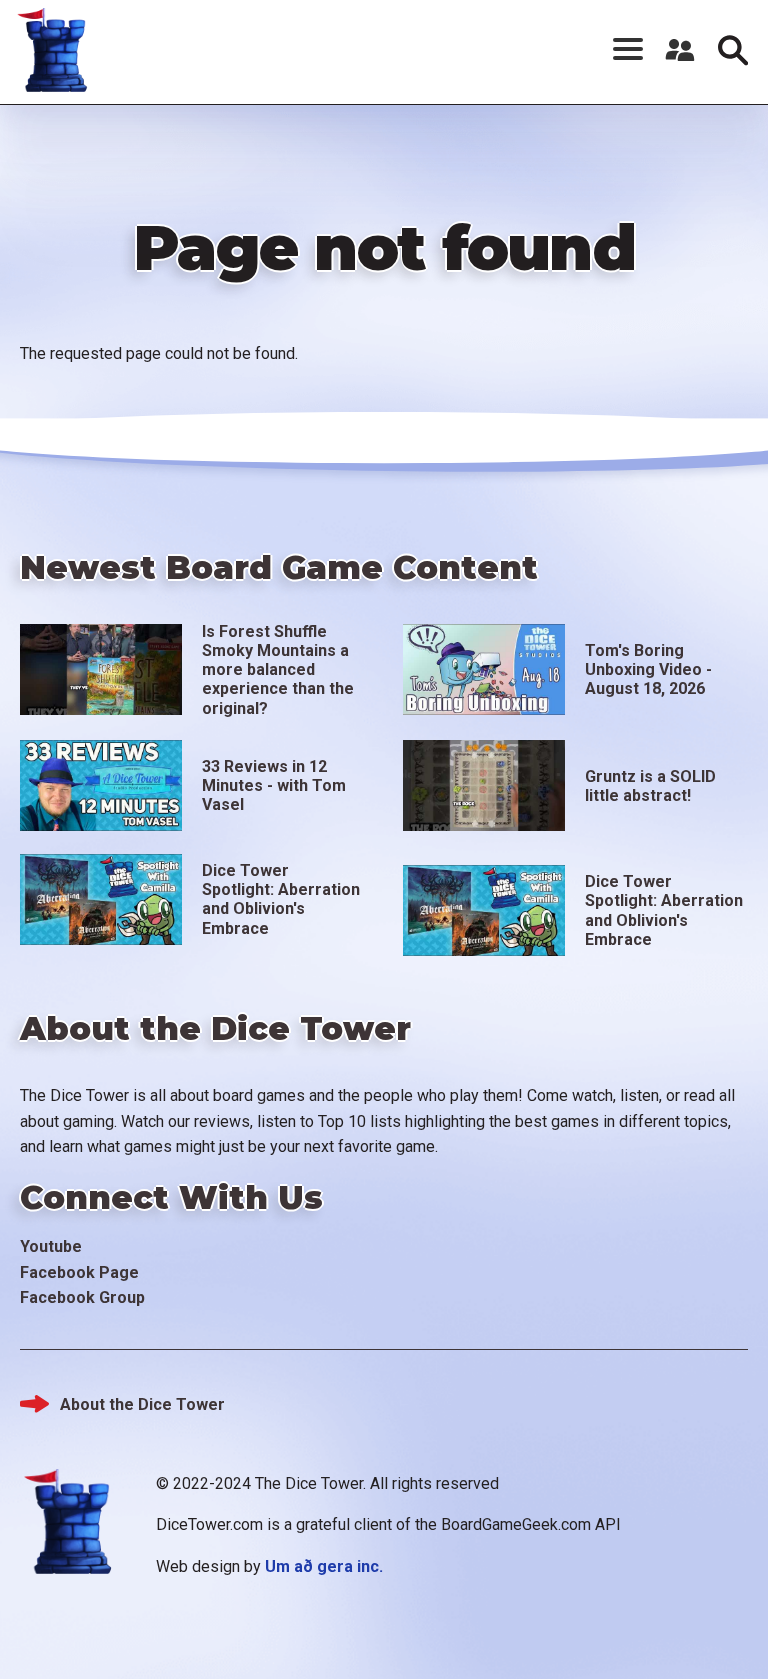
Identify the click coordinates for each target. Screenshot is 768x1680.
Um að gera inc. (324, 1566)
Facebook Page (79, 1272)
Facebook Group (82, 1297)
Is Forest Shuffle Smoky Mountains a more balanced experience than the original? (278, 670)
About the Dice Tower (142, 1404)
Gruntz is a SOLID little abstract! (650, 786)
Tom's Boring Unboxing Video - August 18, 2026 (648, 669)
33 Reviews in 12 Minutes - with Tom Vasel (274, 785)
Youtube (51, 1246)
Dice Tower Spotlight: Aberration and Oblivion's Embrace (281, 899)
